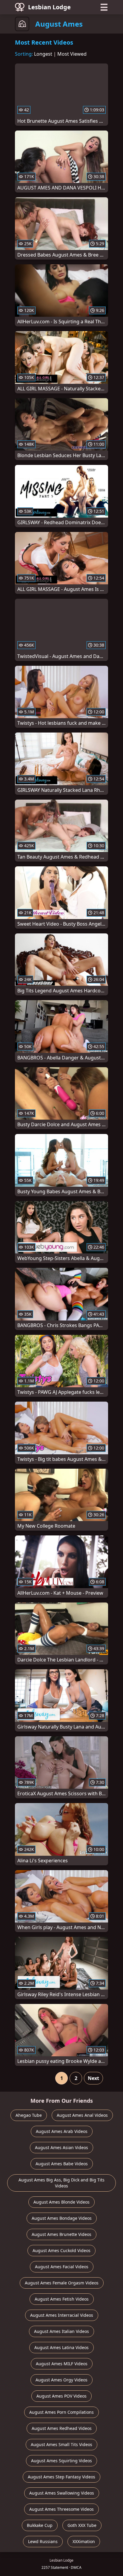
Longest (43, 54)
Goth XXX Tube (82, 2525)
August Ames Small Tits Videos (61, 2444)
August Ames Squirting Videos (61, 2461)
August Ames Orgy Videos (61, 2380)
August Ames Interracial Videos (62, 2315)
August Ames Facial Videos (62, 2267)
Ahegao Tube (29, 2115)
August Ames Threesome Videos (61, 2509)
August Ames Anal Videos (82, 2115)
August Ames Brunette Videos (61, 2234)
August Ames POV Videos (61, 2396)
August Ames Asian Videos (61, 2147)
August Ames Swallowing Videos (62, 2493)
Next (93, 2078)
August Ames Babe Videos (62, 2164)
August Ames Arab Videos (62, 2131)
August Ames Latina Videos (61, 2347)
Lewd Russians (43, 2541)
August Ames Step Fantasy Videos (61, 2477)
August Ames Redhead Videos (62, 2428)
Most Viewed (72, 54)
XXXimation (84, 2541)
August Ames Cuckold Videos (61, 2250)
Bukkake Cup (40, 2525)
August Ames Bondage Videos (62, 2218)
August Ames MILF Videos (62, 2364)
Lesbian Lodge (49, 7)
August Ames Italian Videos (61, 2331)
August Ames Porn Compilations (61, 2412)
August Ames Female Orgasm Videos (62, 2283)
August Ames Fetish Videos (62, 2299)
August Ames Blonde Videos (61, 2202)
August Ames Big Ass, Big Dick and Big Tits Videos (61, 2183)
